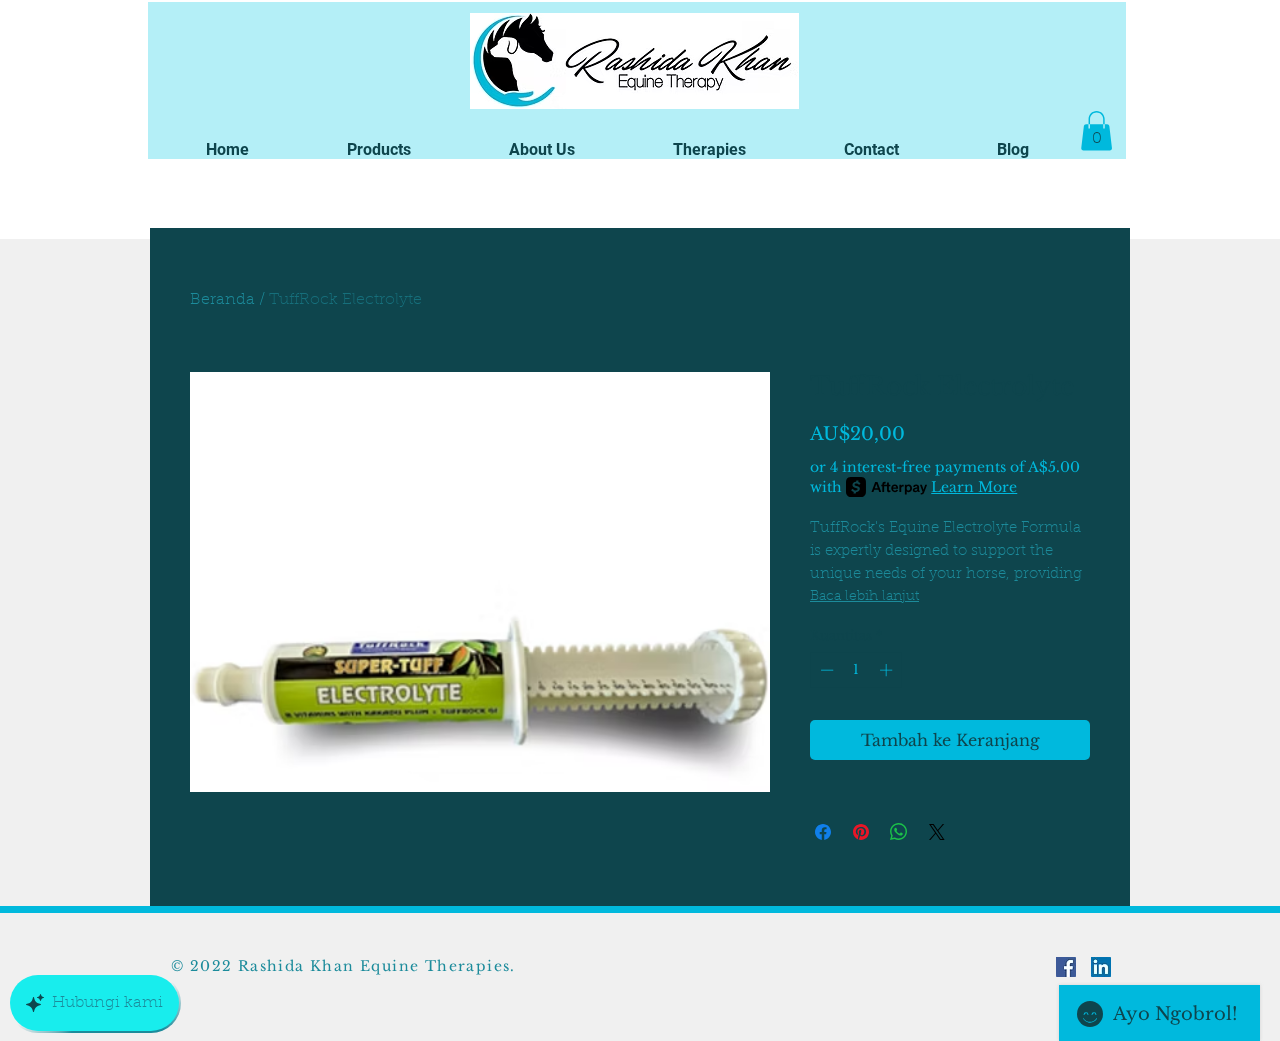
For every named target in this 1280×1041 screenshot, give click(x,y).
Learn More (974, 487)
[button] (379, 149)
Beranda (222, 300)
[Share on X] (937, 832)
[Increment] (888, 670)
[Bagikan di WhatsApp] (899, 832)
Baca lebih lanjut (864, 597)
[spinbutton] (856, 670)
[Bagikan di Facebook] (823, 832)
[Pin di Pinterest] (861, 832)
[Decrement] (825, 670)
